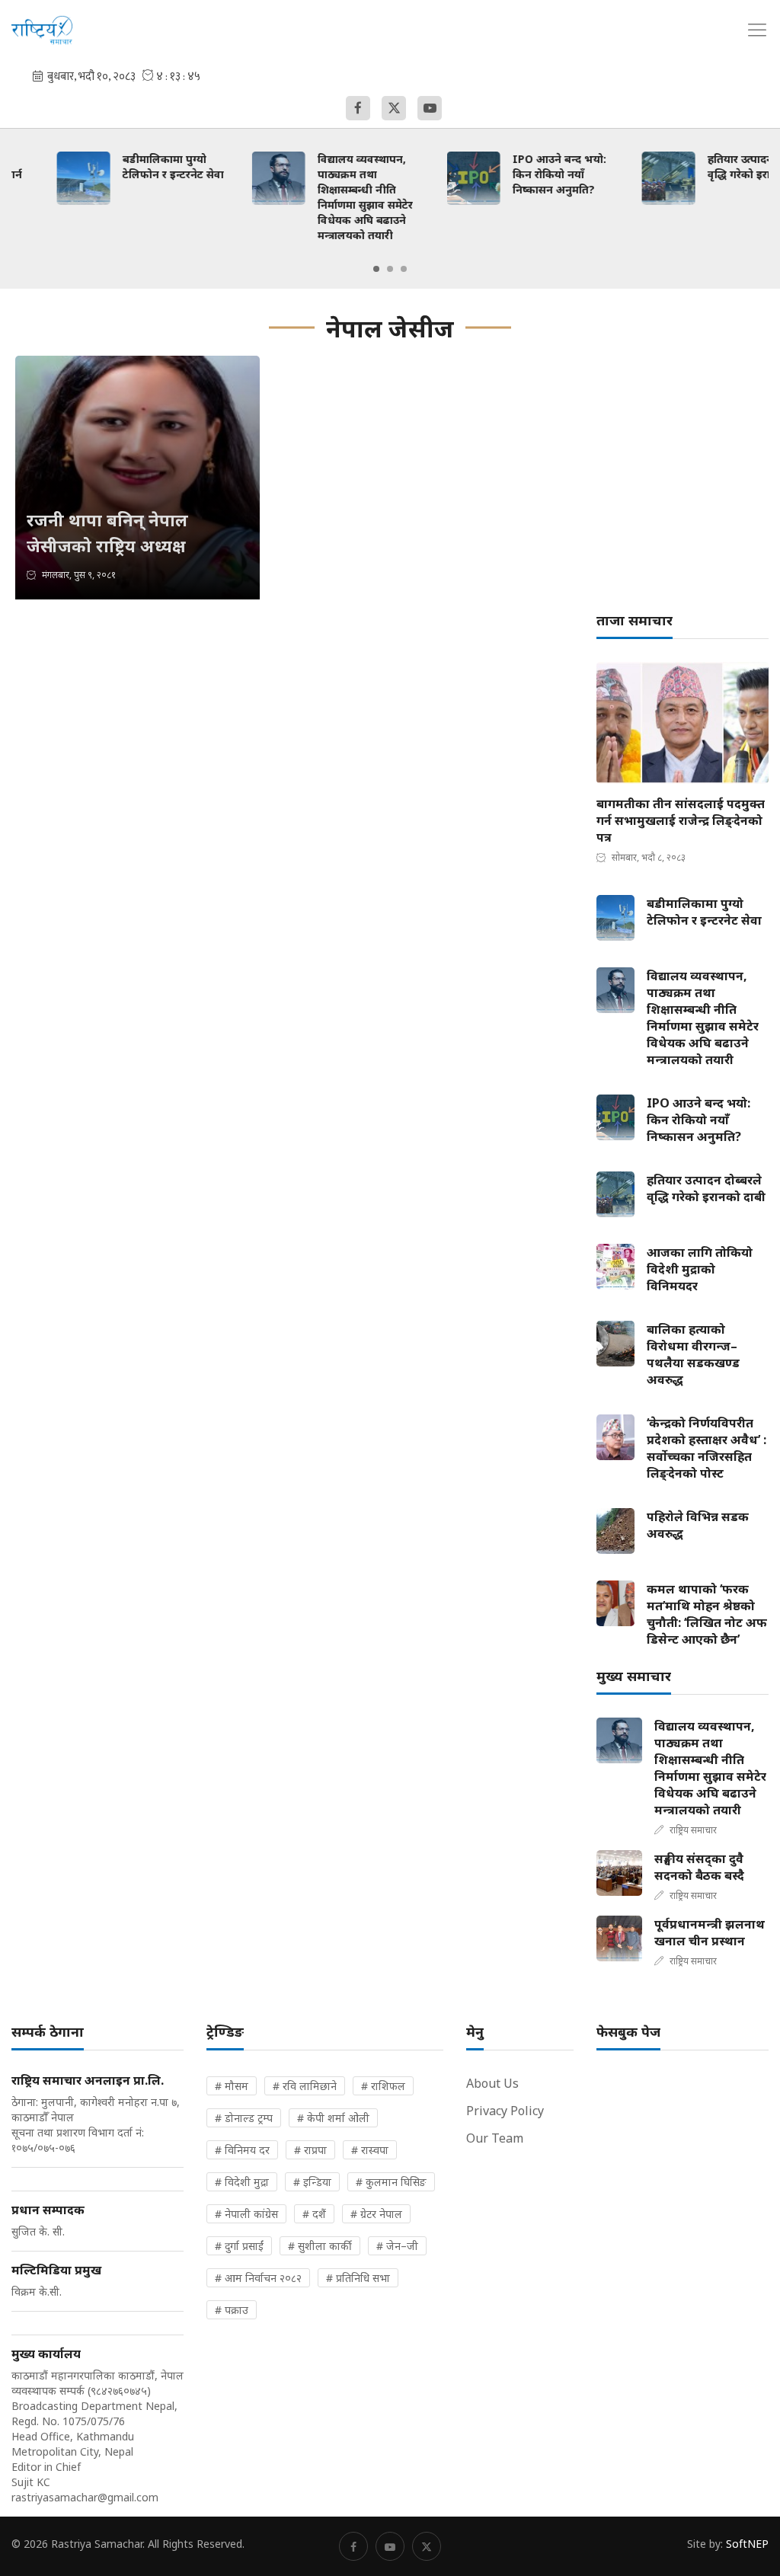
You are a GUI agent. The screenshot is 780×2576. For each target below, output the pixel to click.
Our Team (495, 2138)
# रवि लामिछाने (305, 2086)
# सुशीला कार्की (320, 2246)
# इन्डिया (312, 2182)
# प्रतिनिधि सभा (358, 2278)
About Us (492, 2083)
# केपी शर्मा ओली (333, 2118)
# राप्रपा (310, 2150)
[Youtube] (430, 108)
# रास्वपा (370, 2150)
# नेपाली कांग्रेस (246, 2214)
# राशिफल (383, 2086)
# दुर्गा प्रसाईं (239, 2246)
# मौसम (232, 2086)
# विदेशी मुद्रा (242, 2182)
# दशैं (314, 2214)
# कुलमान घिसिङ (391, 2182)
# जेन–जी (397, 2246)
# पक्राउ (232, 2310)
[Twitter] (394, 108)
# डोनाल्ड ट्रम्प (244, 2118)
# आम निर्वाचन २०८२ (258, 2278)
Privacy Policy (505, 2111)
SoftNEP (747, 2544)
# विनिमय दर (242, 2150)
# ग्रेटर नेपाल (376, 2214)
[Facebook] (358, 108)
